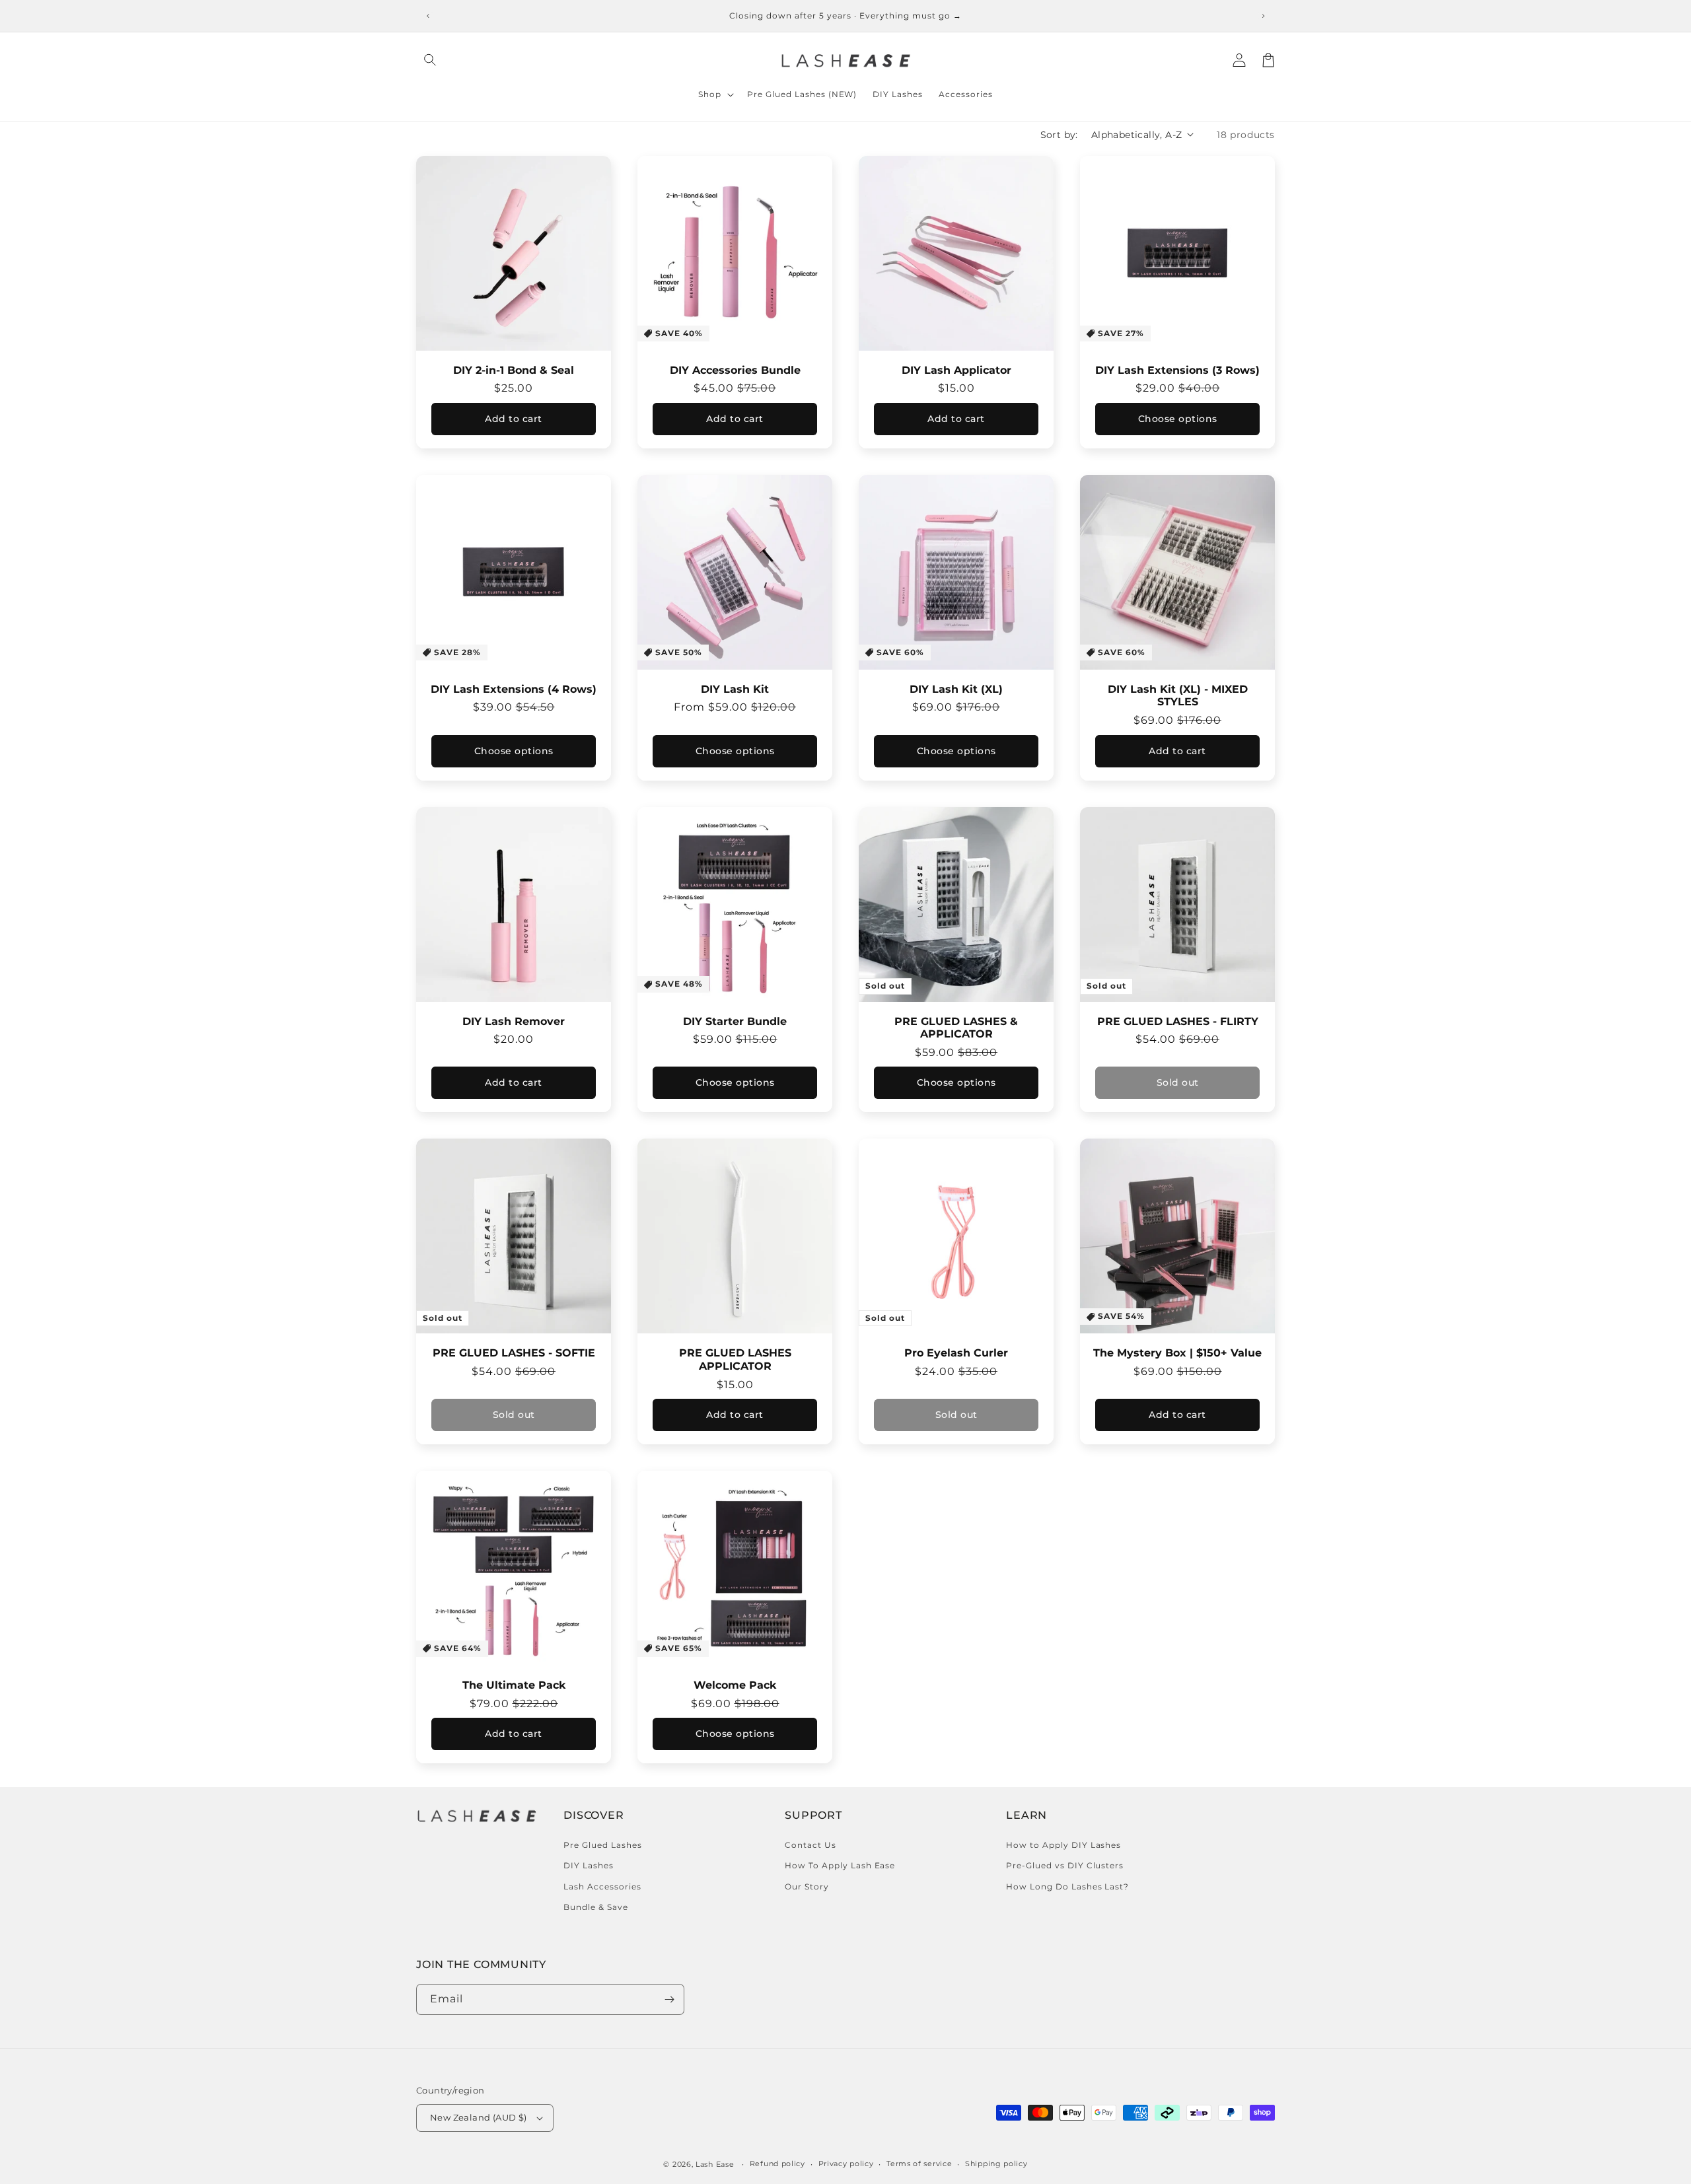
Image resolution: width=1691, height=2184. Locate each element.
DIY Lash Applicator (956, 370)
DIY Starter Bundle (735, 1021)
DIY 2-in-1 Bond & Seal (514, 370)
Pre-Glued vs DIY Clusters (1065, 1865)
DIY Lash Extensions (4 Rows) (514, 689)
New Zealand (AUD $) (479, 2117)
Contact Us (810, 1845)
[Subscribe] (669, 1999)
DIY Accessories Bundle (735, 370)
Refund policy (777, 2164)
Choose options (1178, 419)
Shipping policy (996, 2164)
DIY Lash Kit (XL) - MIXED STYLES (1178, 696)
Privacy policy (846, 2164)
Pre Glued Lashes (602, 1845)
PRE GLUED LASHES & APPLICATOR (956, 1028)
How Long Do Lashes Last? (1067, 1886)
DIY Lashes (589, 1865)
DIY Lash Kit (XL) (956, 689)
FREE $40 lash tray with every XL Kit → (845, 16)
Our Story (807, 1886)
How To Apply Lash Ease (840, 1865)
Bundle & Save (595, 1907)
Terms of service (919, 2164)
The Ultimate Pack (514, 1685)
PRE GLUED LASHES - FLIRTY (1178, 1021)
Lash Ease (715, 2164)
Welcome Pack (735, 1685)
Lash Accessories (602, 1886)
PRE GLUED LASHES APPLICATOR (735, 1359)
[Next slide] (1263, 16)
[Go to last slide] (428, 16)
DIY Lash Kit (735, 689)
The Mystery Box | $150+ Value (1177, 1353)
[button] (431, 60)
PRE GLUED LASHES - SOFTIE (514, 1353)
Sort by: (1059, 135)
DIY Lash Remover (514, 1021)
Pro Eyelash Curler (956, 1353)
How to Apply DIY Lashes (1063, 1845)
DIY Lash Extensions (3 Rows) (1177, 370)
